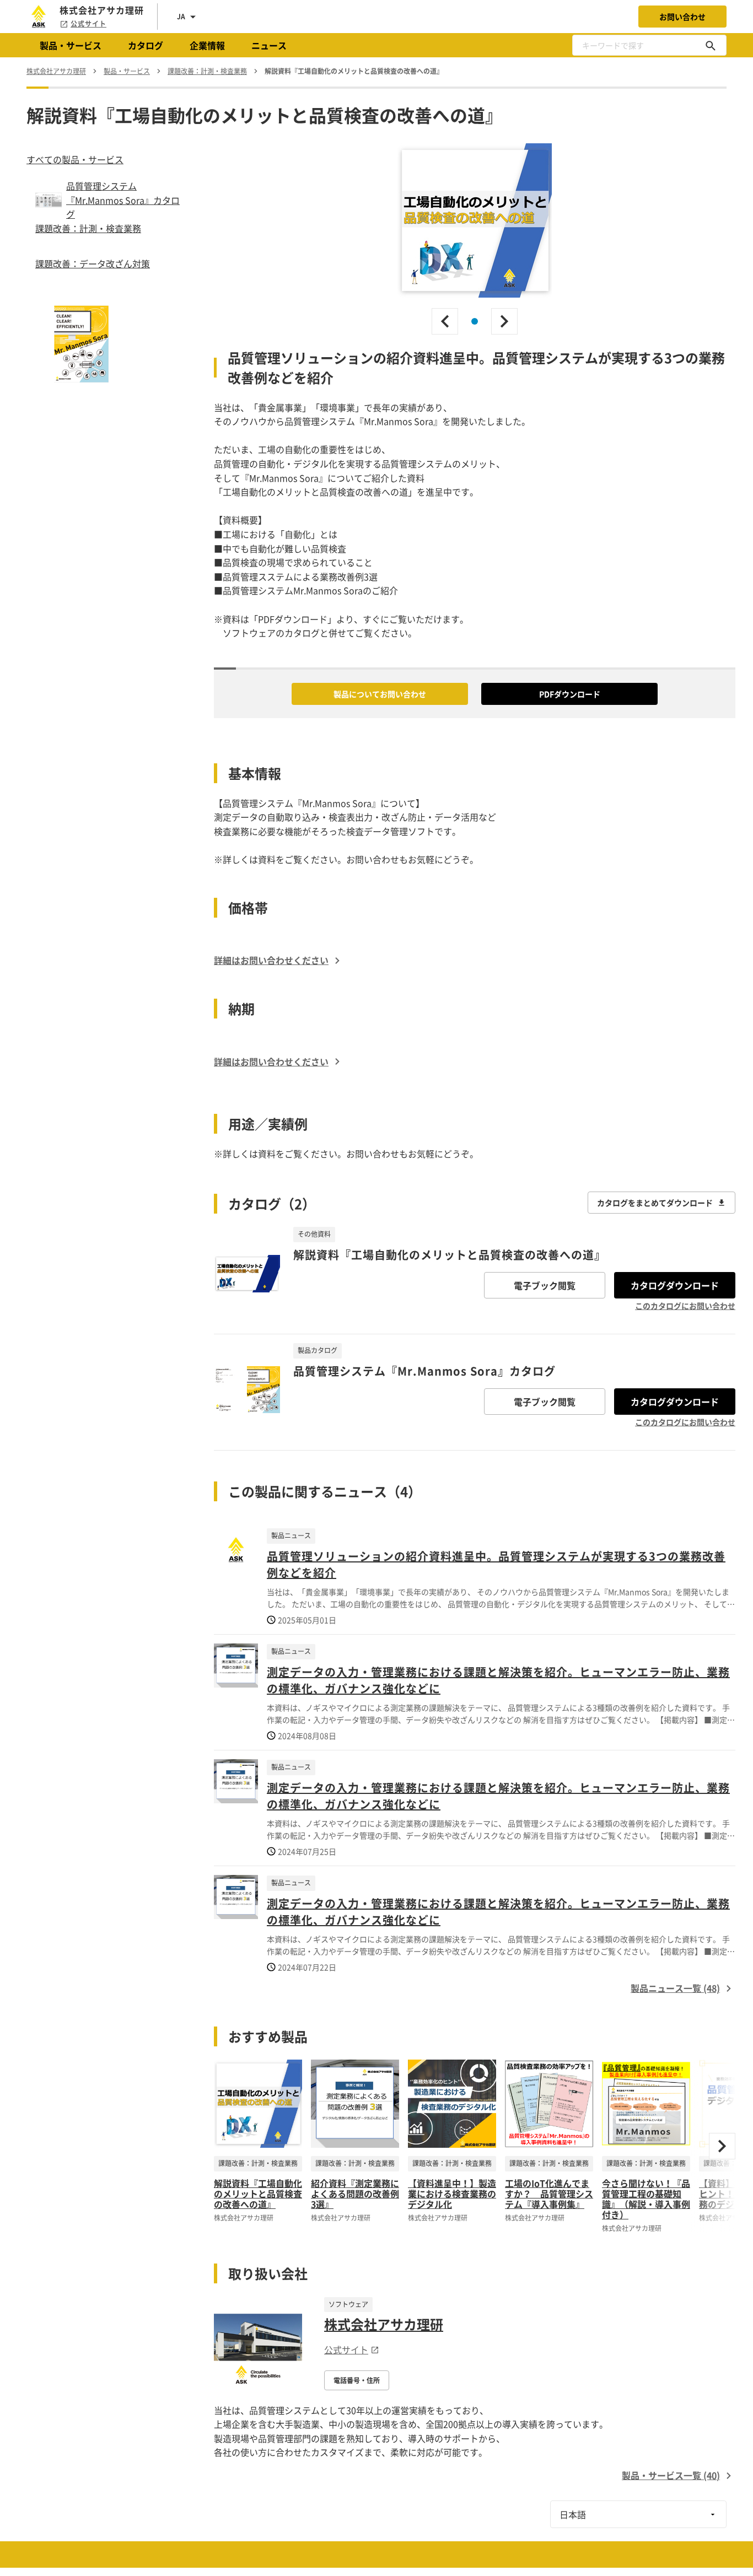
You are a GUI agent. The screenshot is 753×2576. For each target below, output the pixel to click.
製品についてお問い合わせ (380, 694)
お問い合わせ (682, 17)
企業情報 (207, 45)
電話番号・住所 (357, 2380)
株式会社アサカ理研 (384, 2324)
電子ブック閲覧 (545, 1285)
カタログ (146, 45)
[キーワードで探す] (711, 45)
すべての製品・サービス (75, 159)
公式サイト (88, 24)
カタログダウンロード (675, 1285)
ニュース (269, 45)
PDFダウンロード (570, 694)
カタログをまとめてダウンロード (655, 1203)
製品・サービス (71, 45)
